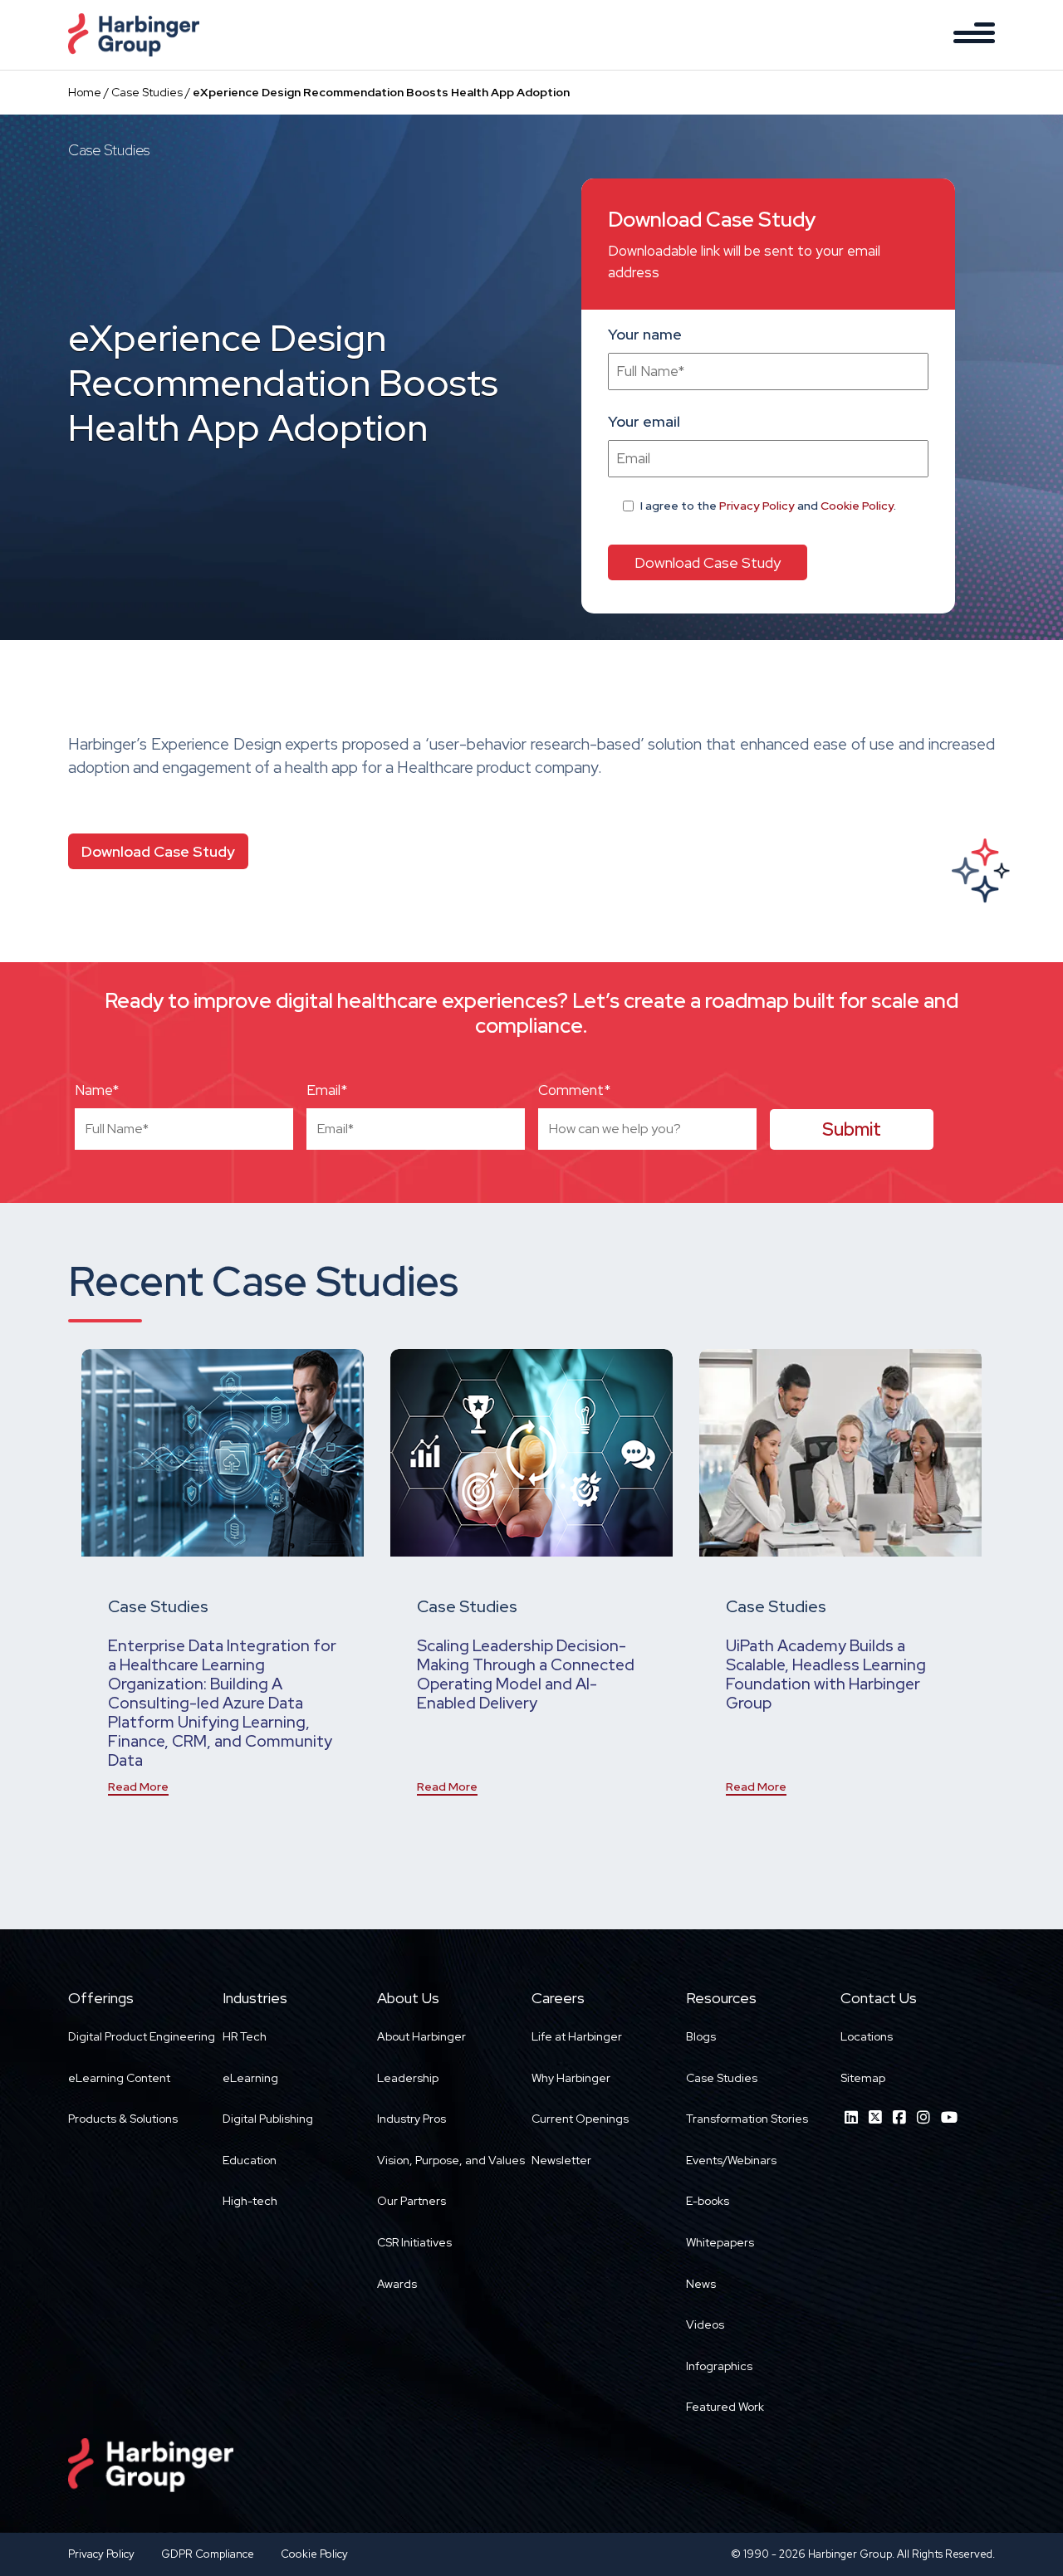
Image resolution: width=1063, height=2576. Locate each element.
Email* (327, 1090)
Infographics (719, 2366)
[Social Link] (851, 2117)
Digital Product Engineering (142, 2036)
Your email (644, 421)
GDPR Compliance (208, 2554)
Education (250, 2160)
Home (85, 92)
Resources (721, 1998)
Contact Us (879, 1998)
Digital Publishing (268, 2119)
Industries (255, 1998)
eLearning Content (119, 2078)
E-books (708, 2201)
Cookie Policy (857, 506)
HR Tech (245, 2036)
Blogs (701, 2036)
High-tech (250, 2201)
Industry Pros (411, 2119)
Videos (705, 2324)
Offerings (101, 1998)
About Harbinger (421, 2036)
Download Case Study (158, 851)
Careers (558, 1998)
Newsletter (561, 2160)
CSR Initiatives (414, 2242)
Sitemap (863, 2078)
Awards (397, 2284)
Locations (867, 2036)
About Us (408, 1998)
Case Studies (147, 92)
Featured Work (725, 2407)
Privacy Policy (757, 506)
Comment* (574, 1090)
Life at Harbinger (577, 2036)
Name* (97, 1090)
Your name (645, 334)
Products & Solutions (123, 2119)
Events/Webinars (731, 2160)
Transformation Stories (747, 2119)
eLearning (250, 2078)
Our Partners (411, 2201)
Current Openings (580, 2119)
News (701, 2284)
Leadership (408, 2078)
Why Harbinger (571, 2078)
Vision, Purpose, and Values (451, 2160)
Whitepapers (720, 2242)
